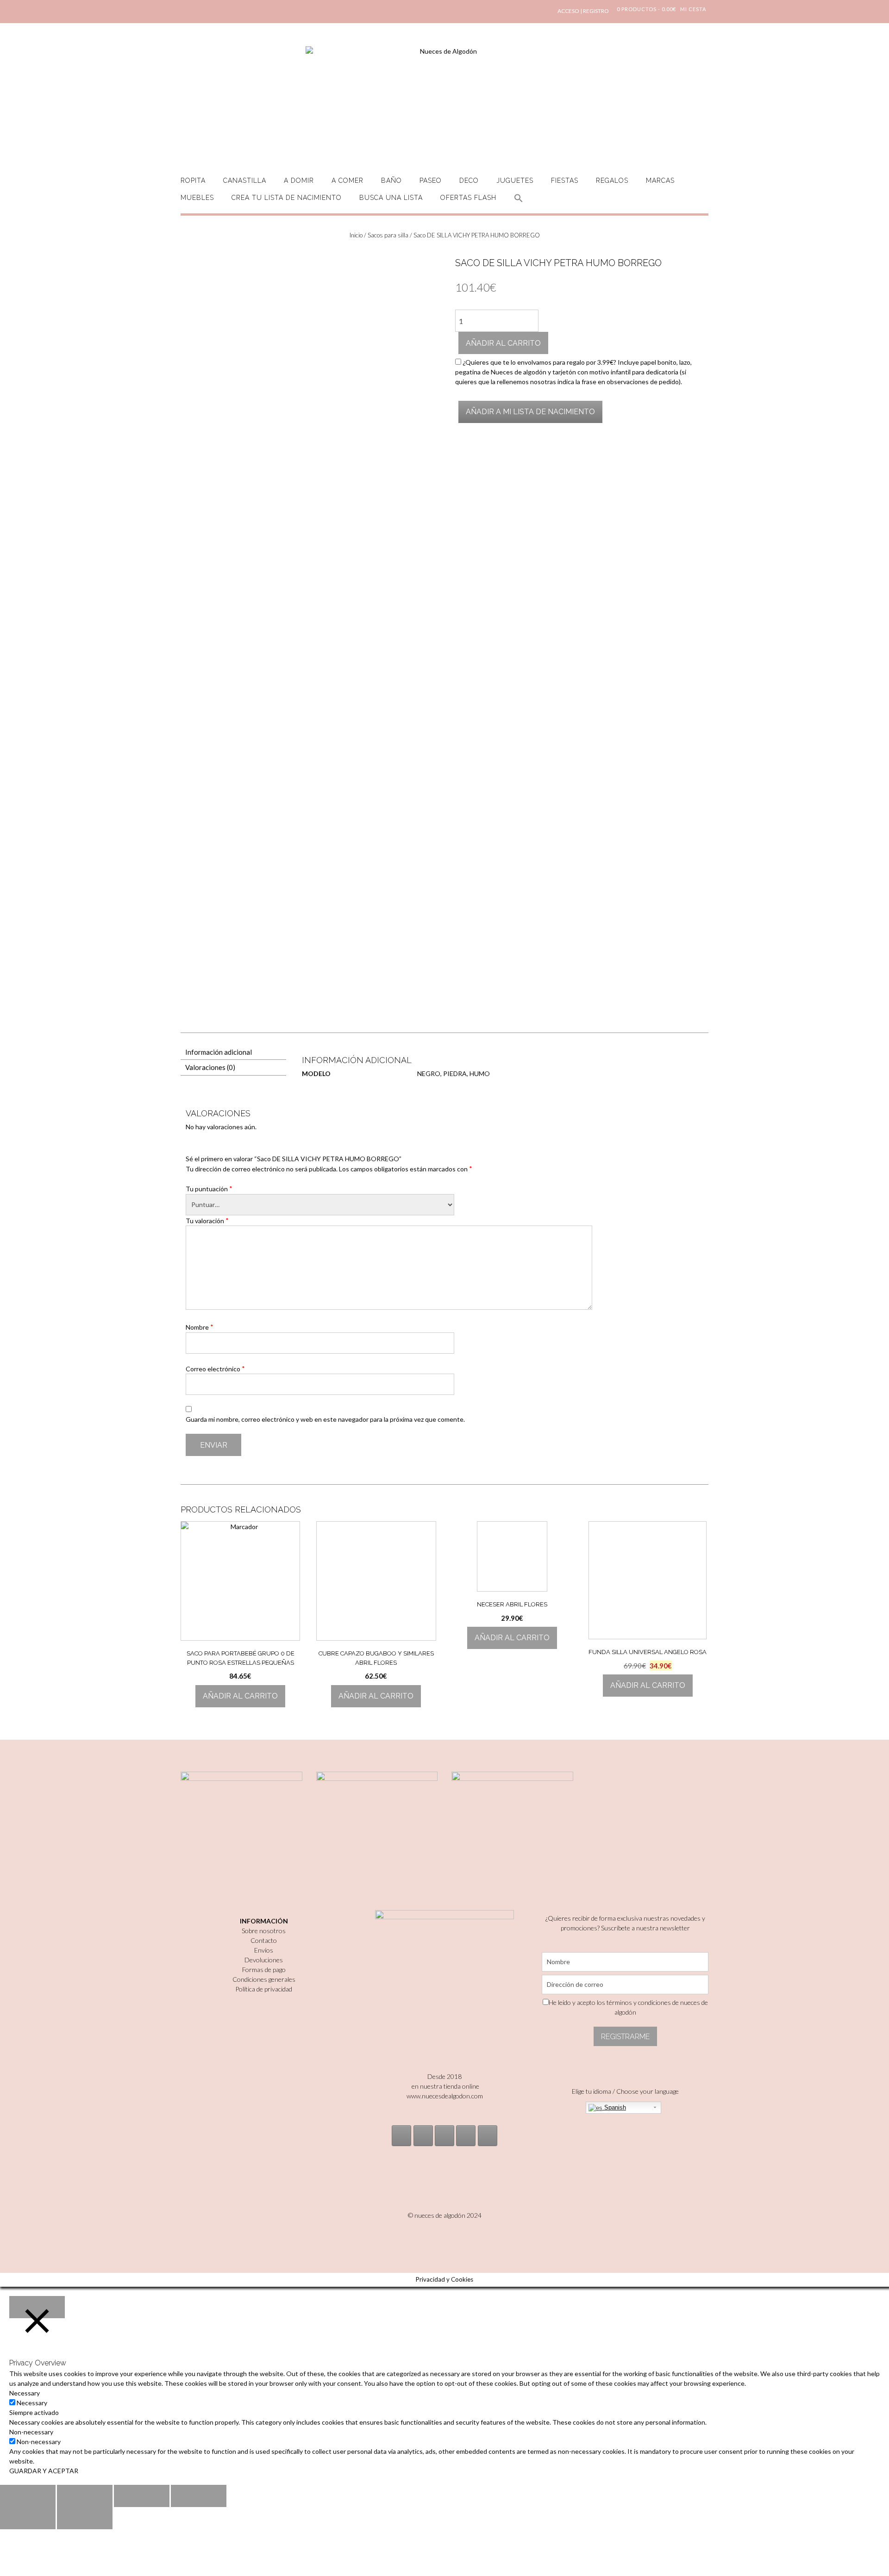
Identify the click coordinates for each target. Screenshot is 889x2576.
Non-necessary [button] (31, 2432)
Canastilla (245, 180)
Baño (391, 180)
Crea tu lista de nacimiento (287, 198)
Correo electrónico (215, 1369)
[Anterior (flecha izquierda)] (28, 2518)
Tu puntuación (209, 1188)
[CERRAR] (37, 2307)
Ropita (193, 180)
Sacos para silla (388, 235)
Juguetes (515, 180)
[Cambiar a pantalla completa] (142, 2496)
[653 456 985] (488, 2136)
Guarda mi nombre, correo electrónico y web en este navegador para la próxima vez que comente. (325, 1419)
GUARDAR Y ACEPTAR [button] (44, 2471)
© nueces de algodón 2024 (445, 2215)
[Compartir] (85, 2496)
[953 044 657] (466, 2136)
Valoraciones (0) (210, 1067)
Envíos (264, 1950)
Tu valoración (207, 1220)
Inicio (356, 235)
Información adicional (219, 1052)
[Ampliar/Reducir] (199, 2496)
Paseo (431, 180)
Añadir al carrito (503, 343)
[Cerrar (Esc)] (28, 2496)
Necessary (32, 2403)
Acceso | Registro (583, 11)
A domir (299, 180)
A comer (347, 180)
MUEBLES (197, 198)
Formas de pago (264, 1969)
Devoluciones (264, 1960)
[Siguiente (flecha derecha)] (85, 2518)
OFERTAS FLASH (468, 198)
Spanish (614, 2107)
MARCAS (660, 180)
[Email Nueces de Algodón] (423, 2136)
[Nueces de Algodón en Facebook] (444, 2136)
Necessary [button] (25, 2393)
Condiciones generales (264, 1979)
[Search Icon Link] (519, 203)
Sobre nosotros (264, 1931)
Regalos (612, 180)
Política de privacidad (264, 1989)
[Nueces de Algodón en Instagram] (401, 2136)
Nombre (200, 1327)
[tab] (233, 1052)
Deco (469, 180)
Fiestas (565, 180)
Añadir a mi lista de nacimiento (530, 412)
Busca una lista (391, 198)
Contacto (264, 1940)
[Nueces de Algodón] (444, 102)
